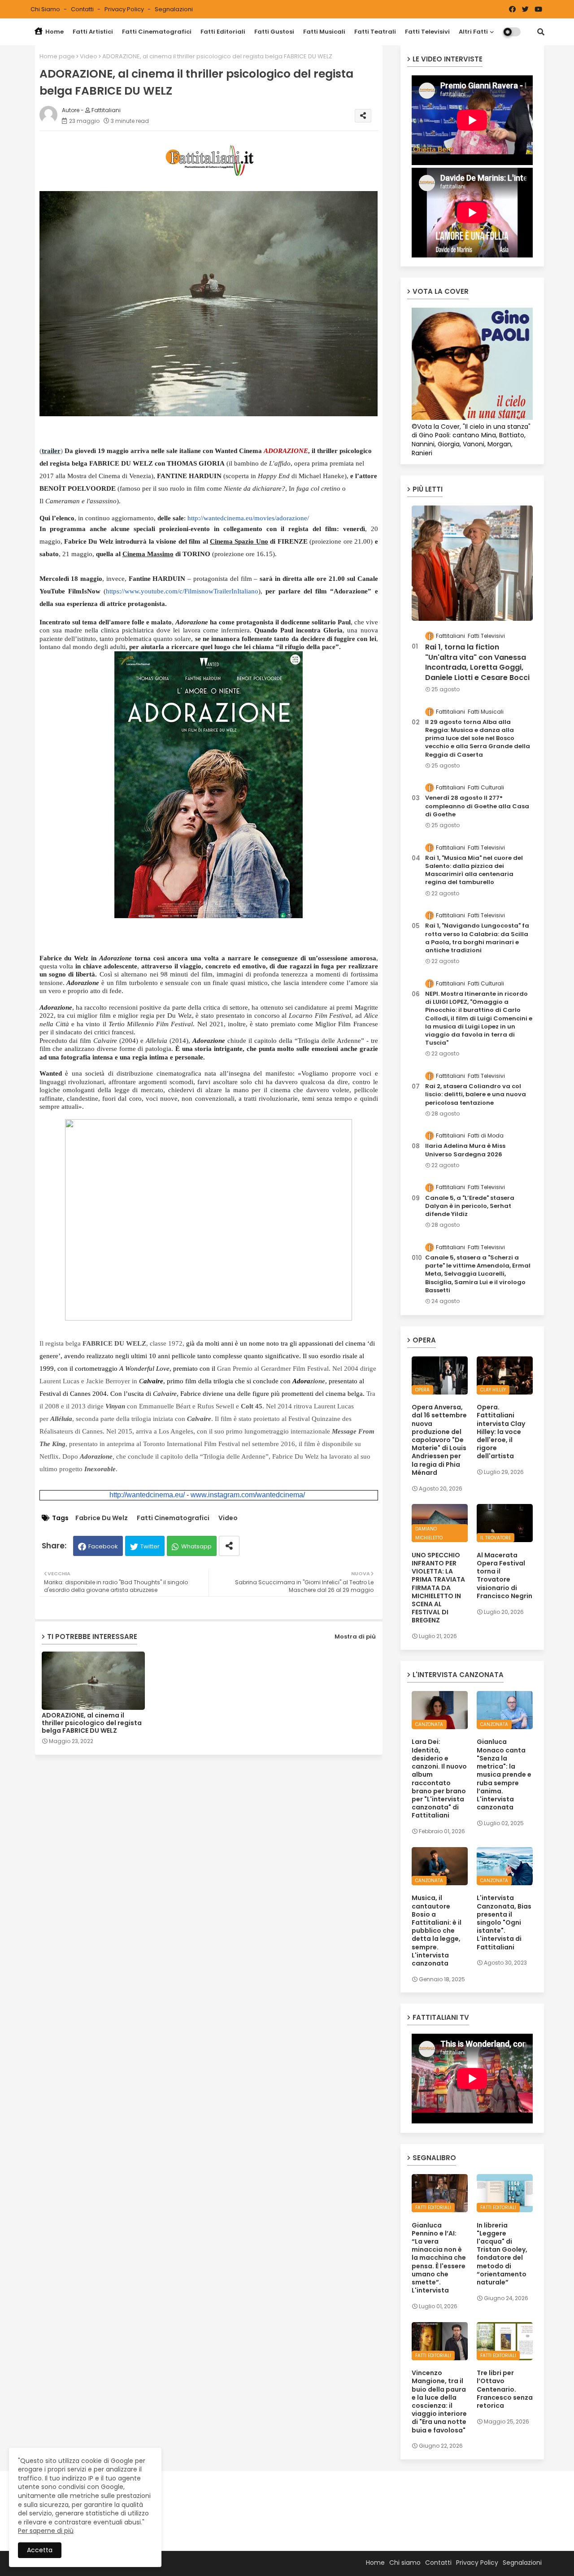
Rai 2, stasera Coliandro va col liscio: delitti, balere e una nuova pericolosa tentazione (476, 1094)
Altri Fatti (473, 32)
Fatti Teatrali (375, 32)
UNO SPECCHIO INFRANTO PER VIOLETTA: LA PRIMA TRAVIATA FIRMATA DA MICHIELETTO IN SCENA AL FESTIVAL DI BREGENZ (438, 1588)
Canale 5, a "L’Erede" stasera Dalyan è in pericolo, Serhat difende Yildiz (470, 1206)
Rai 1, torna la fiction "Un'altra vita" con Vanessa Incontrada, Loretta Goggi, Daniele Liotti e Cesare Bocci (477, 662)
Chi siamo (46, 9)
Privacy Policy (125, 9)
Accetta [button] (40, 2550)
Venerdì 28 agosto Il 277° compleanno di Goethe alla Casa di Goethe (477, 806)
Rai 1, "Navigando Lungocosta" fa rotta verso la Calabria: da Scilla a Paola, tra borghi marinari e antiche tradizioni (477, 938)
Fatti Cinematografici (157, 32)
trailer (51, 451)
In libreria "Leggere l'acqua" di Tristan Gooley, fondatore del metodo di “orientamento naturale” (502, 2254)
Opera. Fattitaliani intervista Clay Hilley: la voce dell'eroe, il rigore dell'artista (501, 1432)
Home (54, 32)
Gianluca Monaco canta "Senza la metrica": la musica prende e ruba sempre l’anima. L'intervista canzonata (504, 1774)
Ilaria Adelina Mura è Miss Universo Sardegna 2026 (465, 1150)
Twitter (150, 1546)
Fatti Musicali (324, 32)
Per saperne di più (46, 2531)
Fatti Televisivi (427, 32)
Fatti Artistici (93, 32)
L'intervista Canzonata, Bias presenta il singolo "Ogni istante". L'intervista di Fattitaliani (504, 1922)
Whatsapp (196, 1546)
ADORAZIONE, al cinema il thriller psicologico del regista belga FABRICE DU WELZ (92, 1723)
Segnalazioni (174, 9)
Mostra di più (355, 1637)
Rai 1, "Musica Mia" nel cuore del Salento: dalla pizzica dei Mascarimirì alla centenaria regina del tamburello (474, 870)
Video (89, 56)
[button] (541, 32)
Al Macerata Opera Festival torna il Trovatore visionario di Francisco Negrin (504, 1576)
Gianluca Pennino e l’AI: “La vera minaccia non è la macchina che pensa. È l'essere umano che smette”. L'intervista (439, 2258)
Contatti (83, 9)
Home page (57, 56)
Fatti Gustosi (274, 32)
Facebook (103, 1546)
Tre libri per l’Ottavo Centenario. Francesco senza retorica (505, 2389)
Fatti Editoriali (223, 32)
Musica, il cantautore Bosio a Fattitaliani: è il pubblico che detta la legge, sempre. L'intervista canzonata (437, 1931)
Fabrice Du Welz (102, 1518)
